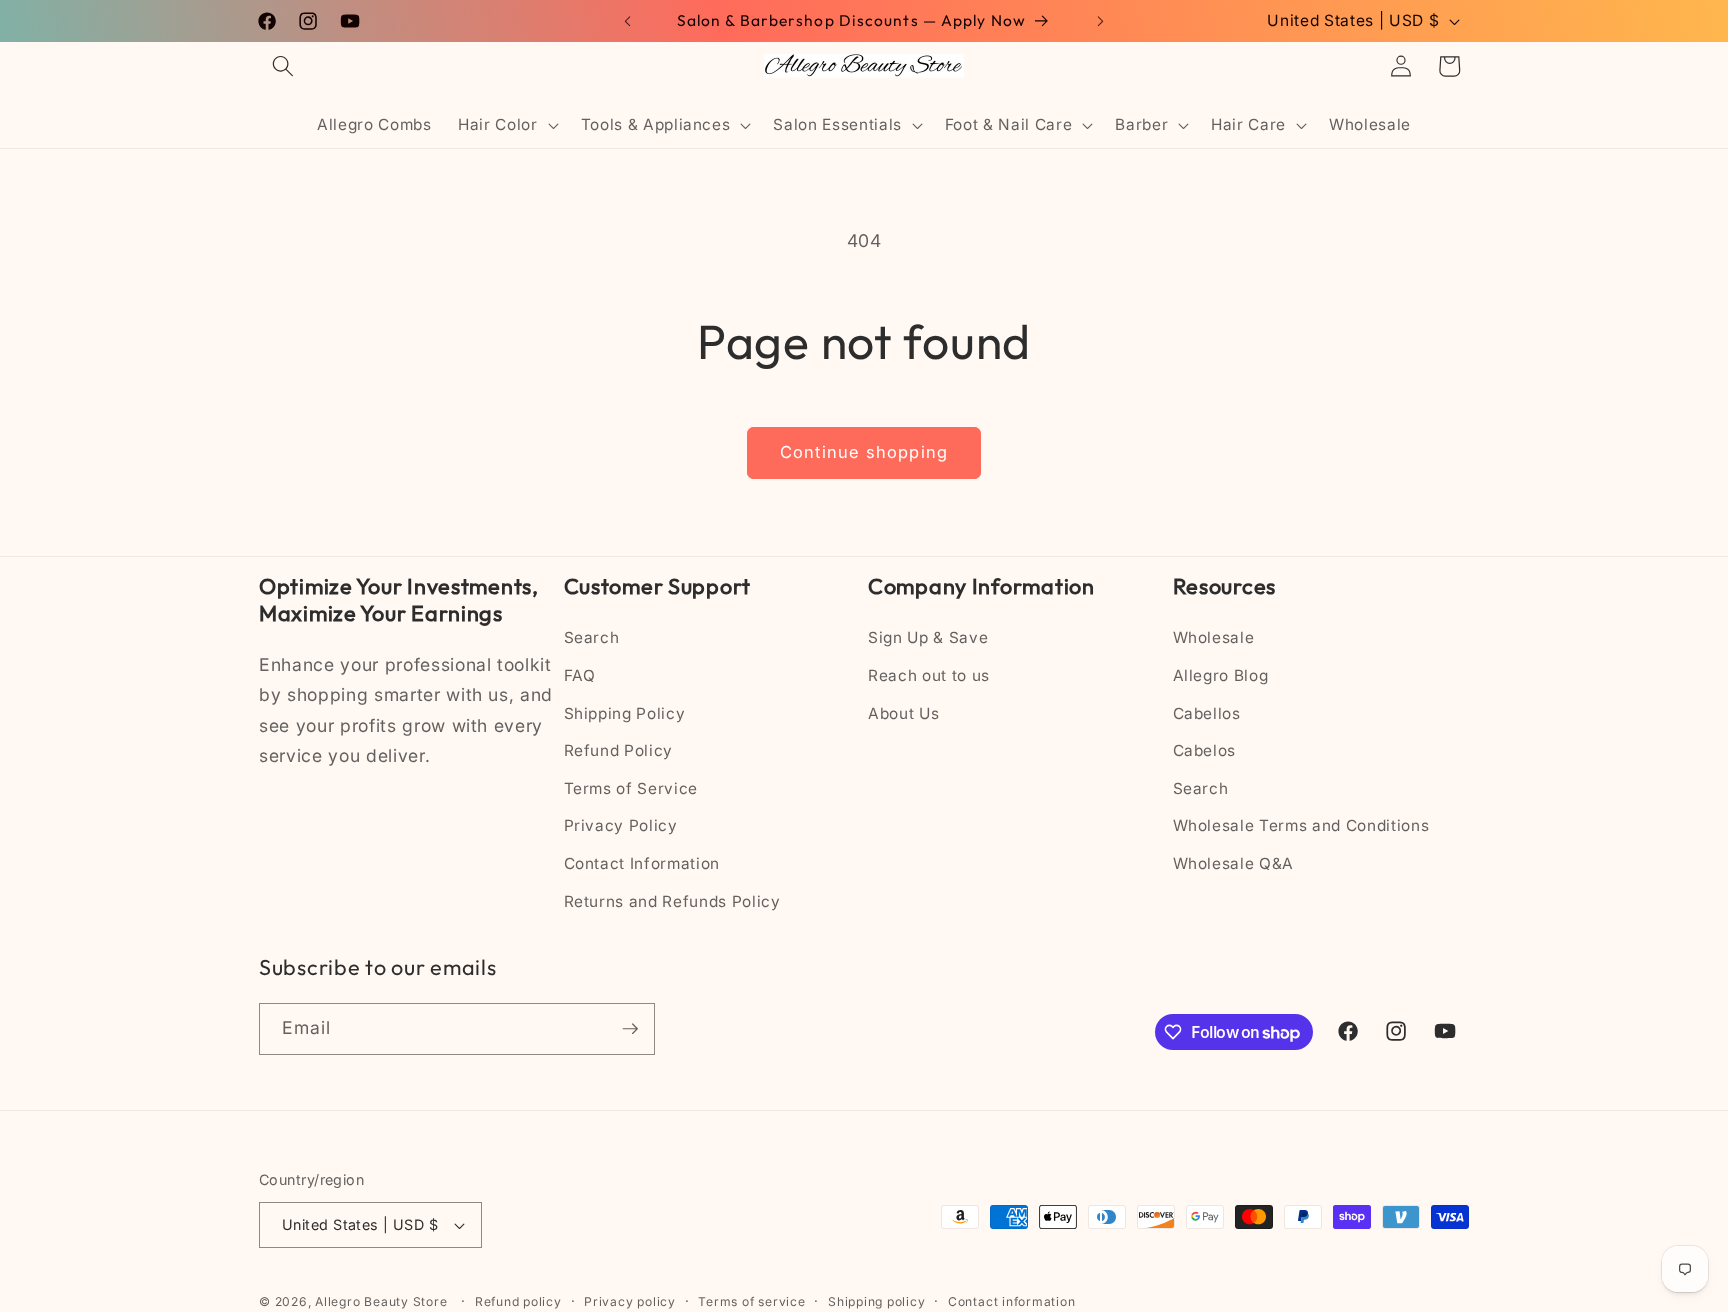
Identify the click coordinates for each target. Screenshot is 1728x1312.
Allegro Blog (1221, 675)
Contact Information (642, 863)
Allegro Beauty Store (381, 1301)
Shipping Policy (625, 713)
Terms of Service (631, 788)
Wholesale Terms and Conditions (1301, 825)
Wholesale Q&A (1234, 863)
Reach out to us (929, 675)
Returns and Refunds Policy (672, 901)
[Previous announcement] (628, 21)
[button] (283, 66)
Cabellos (1207, 713)
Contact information (1012, 1301)
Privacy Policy (621, 825)
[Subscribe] (630, 1029)
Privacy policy (630, 1301)
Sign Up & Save (928, 637)
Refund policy (518, 1301)
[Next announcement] (1101, 21)
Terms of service (751, 1301)
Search (592, 637)
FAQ (580, 675)
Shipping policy (877, 1301)
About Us (903, 713)
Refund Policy (619, 750)
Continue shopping (864, 452)
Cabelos (1205, 750)
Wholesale (1214, 637)
